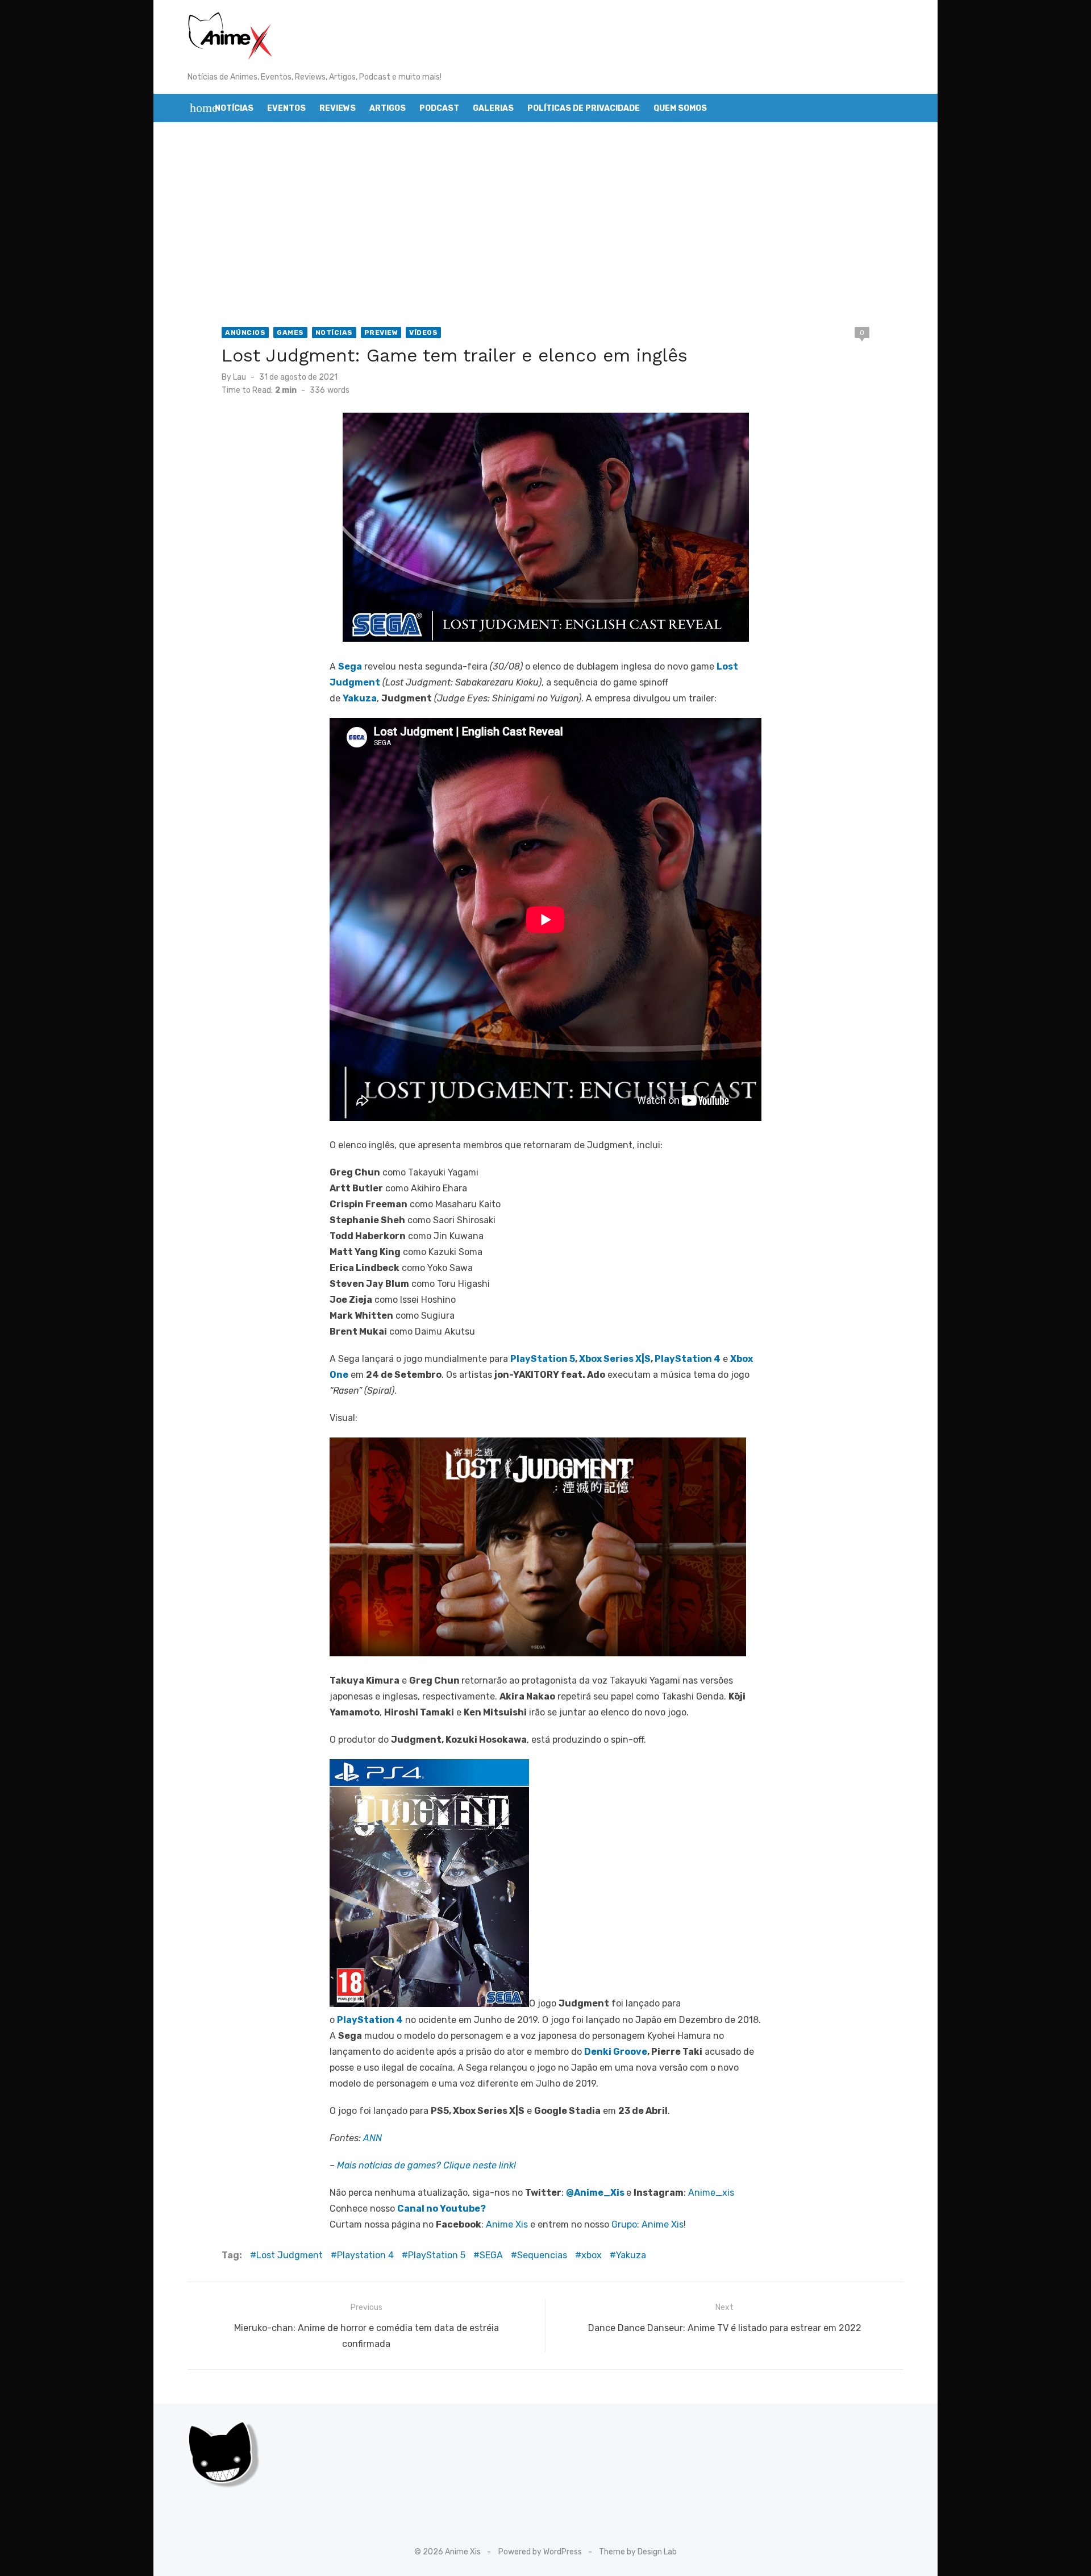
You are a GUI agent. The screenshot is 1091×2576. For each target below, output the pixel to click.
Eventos (286, 108)
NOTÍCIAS (334, 333)
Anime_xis (711, 2193)
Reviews (338, 108)
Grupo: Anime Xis (647, 2224)
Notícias (234, 108)
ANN (372, 2138)
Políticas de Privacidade (584, 108)
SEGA (491, 2255)
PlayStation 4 (688, 1359)
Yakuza (631, 2255)
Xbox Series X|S (615, 1359)
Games (290, 333)
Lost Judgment (290, 2255)
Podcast (439, 108)
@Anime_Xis (595, 2193)
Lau (240, 377)
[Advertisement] (545, 225)
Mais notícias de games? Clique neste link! (426, 2165)
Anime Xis (507, 2224)
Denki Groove (616, 2052)
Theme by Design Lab (638, 2552)
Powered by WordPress (540, 2552)
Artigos (388, 108)
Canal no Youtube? (442, 2209)
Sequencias (542, 2255)
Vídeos (423, 333)
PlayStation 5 (543, 1359)
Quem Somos (680, 108)
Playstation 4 (365, 2255)
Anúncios (245, 333)
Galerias (493, 108)
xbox (592, 2255)
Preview (381, 333)
